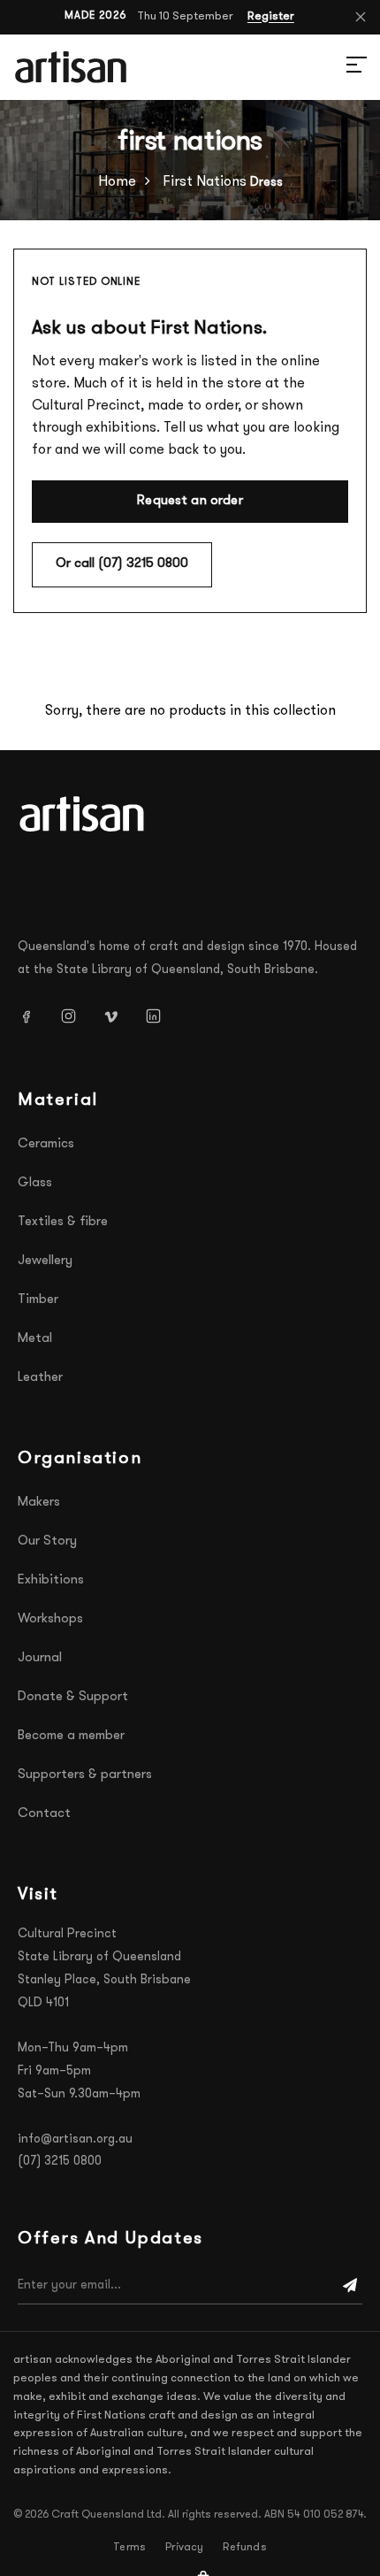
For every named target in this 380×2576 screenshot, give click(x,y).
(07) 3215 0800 (60, 2162)
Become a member (71, 1736)
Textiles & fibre (63, 1222)
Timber (38, 1300)
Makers (39, 1503)
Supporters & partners (85, 1775)
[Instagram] (75, 1016)
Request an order (190, 501)
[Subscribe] (350, 2286)
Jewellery (45, 1261)
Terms (129, 2548)
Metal (35, 1339)
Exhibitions (51, 1580)
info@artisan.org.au (75, 2139)
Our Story (47, 1541)
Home (117, 182)
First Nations (205, 182)
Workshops (50, 1619)
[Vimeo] (118, 1016)
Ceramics (46, 1144)
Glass (35, 1183)
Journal (40, 1658)
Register (271, 16)
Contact (44, 1814)
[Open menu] (336, 67)
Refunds (244, 2548)
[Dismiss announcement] (361, 17)
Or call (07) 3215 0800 (122, 564)
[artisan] (84, 814)
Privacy (184, 2548)
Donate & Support (73, 1697)
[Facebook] (33, 1016)
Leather (40, 1378)
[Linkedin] (160, 1016)
